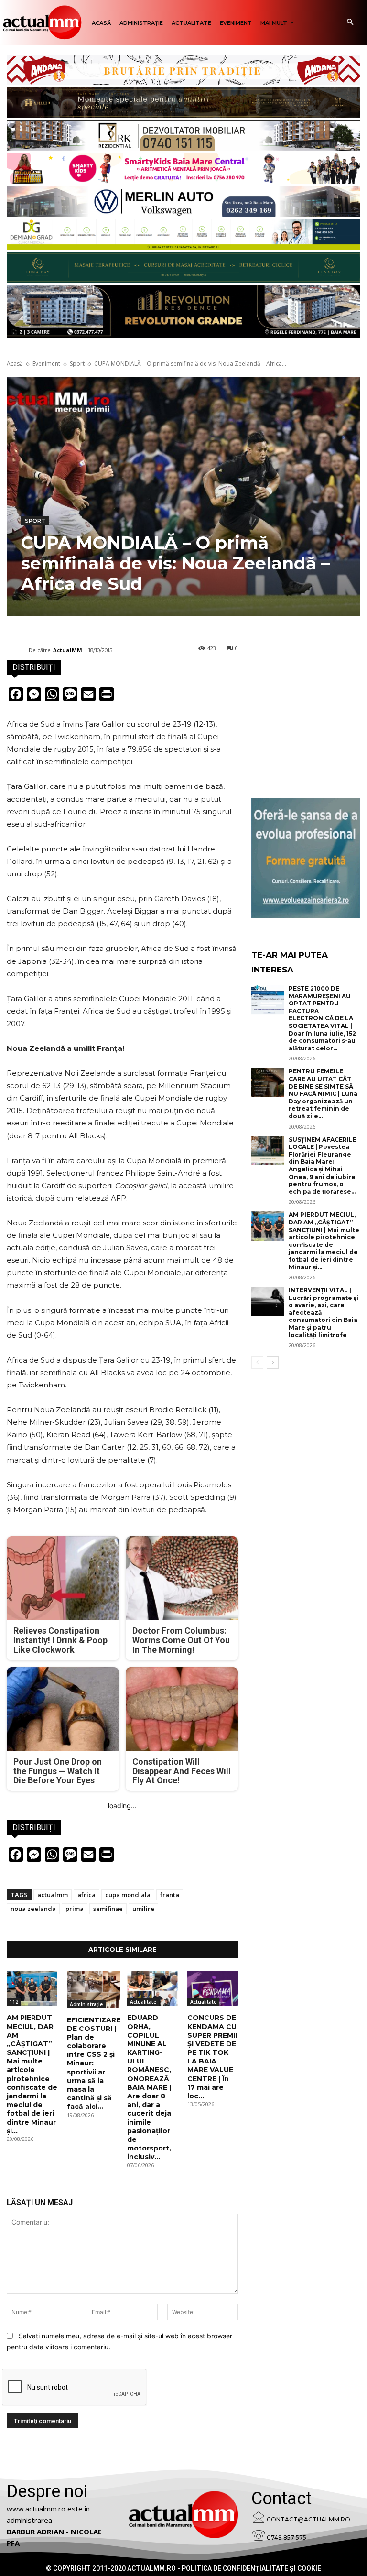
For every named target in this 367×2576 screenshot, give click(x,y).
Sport (77, 364)
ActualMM (68, 650)
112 (14, 2002)
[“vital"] (306, 858)
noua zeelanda (33, 1909)
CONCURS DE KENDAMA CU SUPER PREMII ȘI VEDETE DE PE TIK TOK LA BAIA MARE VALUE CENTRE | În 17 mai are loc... (212, 2057)
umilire (143, 1909)
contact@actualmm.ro (308, 2519)
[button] (350, 23)
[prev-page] (257, 1363)
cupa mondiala (128, 1895)
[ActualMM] (18, 650)
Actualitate (143, 2002)
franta (170, 1895)
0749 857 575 (286, 2538)
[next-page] (273, 1363)
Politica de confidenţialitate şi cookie (251, 2568)
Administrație (86, 2004)
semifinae (108, 1909)
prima (75, 1909)
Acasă (15, 364)
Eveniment (46, 364)
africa (86, 1895)
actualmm (53, 1895)
